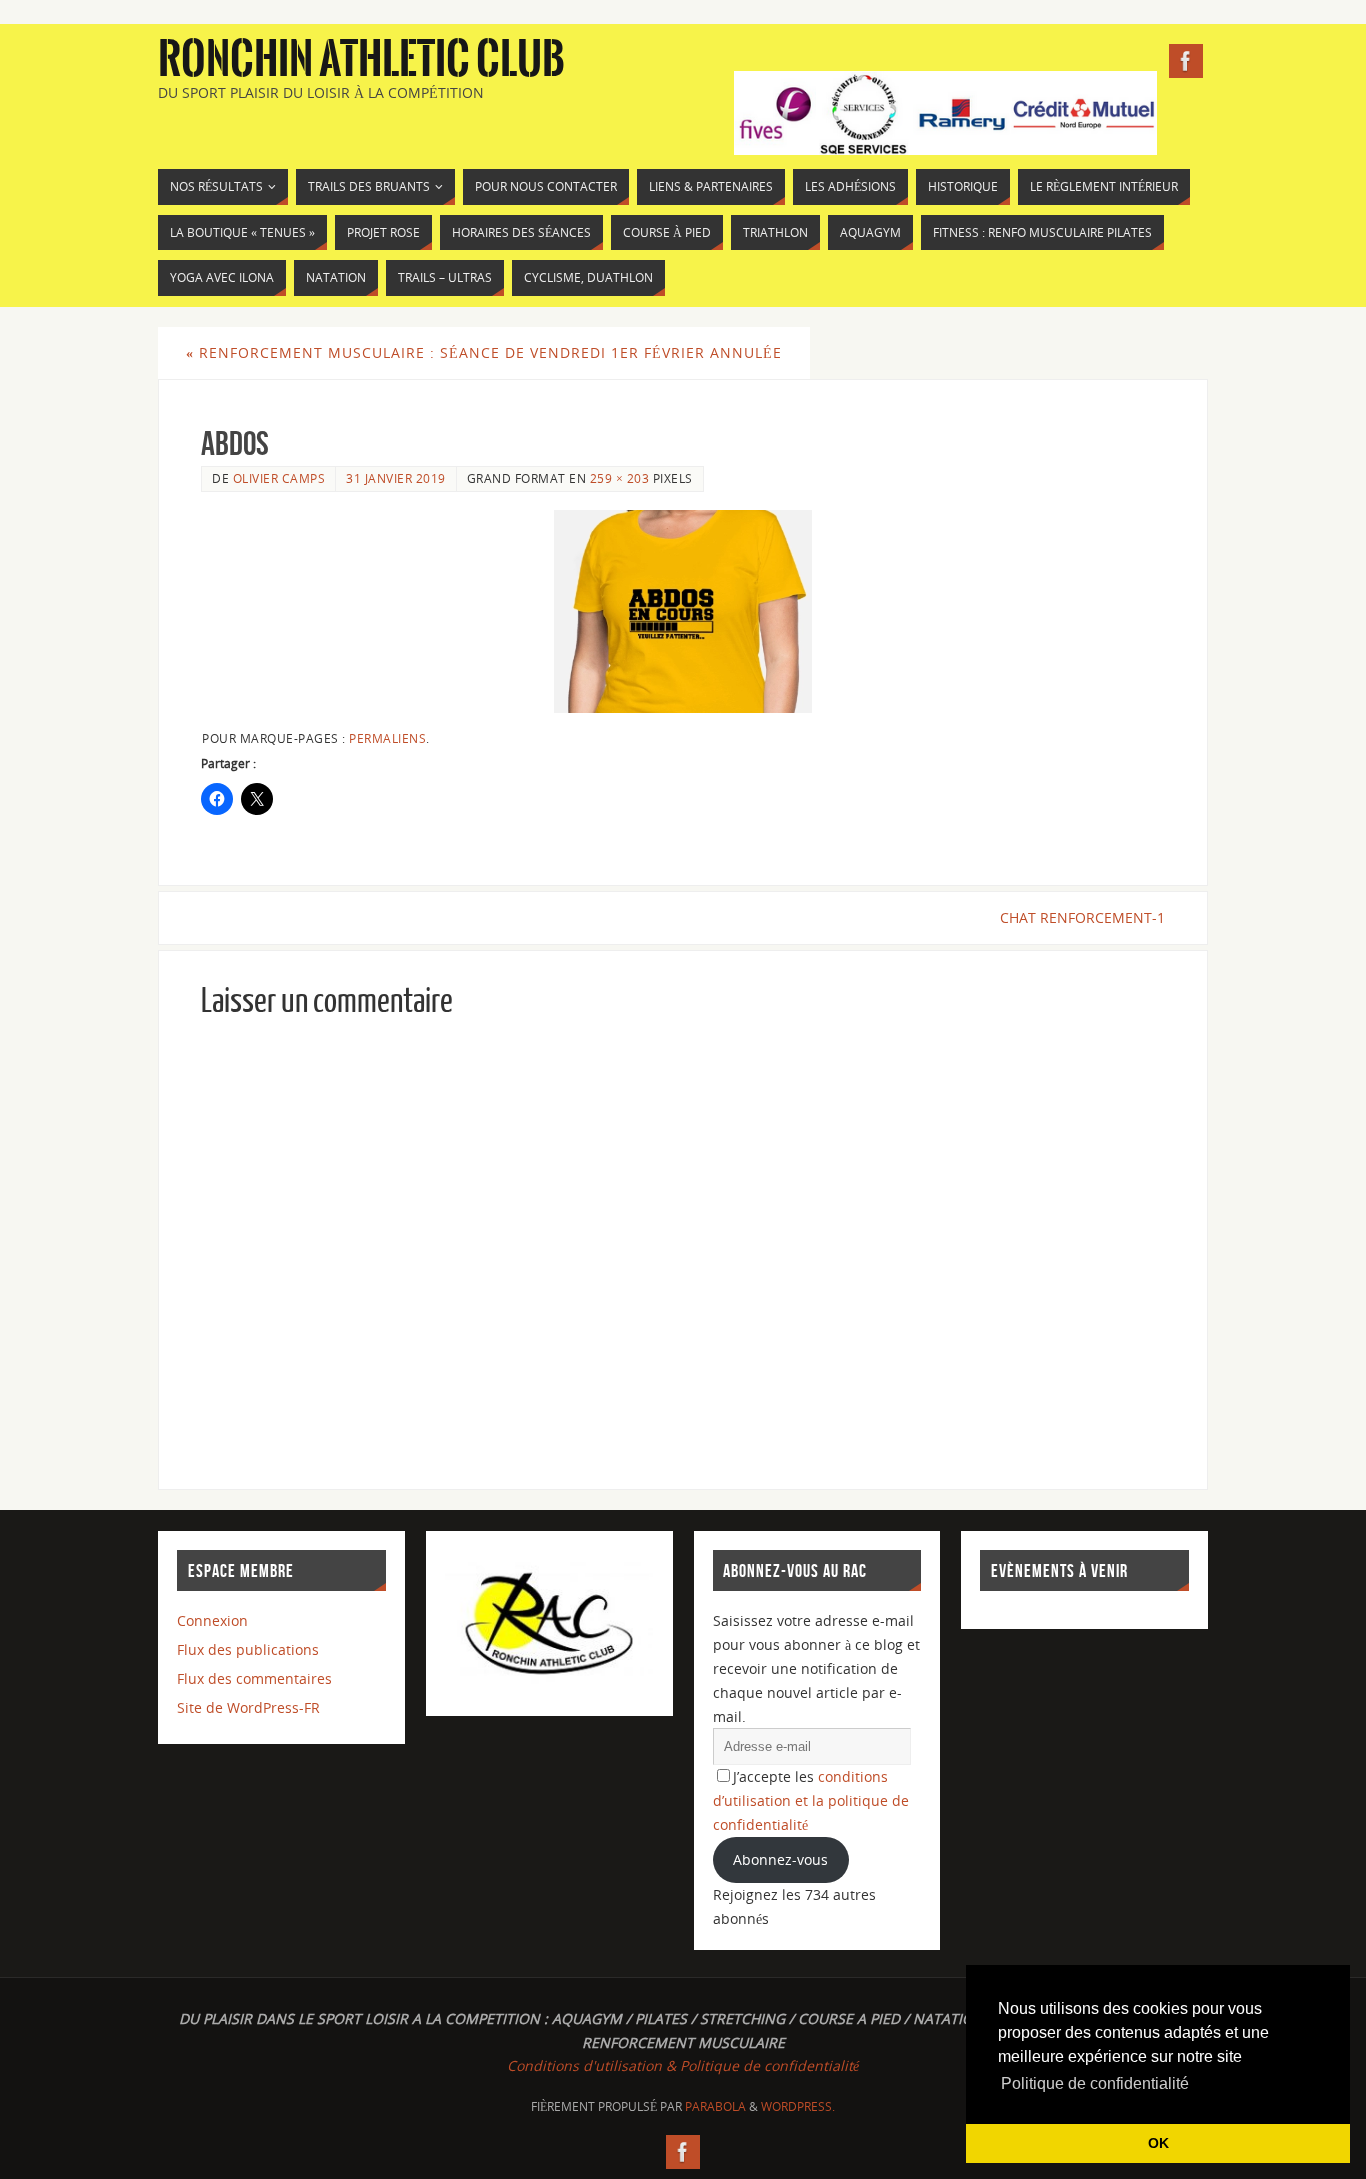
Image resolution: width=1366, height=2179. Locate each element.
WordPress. (798, 2106)
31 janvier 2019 (396, 478)
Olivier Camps (279, 478)
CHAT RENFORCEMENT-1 (1082, 917)
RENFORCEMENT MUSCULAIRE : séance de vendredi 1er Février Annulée (484, 352)
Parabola (715, 2106)
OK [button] (1158, 2143)
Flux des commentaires (254, 1678)
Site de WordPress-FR (248, 1707)
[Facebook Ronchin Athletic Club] (1186, 61)
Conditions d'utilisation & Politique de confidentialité (683, 2065)
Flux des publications (248, 1649)
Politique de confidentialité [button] (1095, 2083)
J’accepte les (811, 1800)
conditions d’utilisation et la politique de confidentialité (811, 1800)
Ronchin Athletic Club (361, 60)
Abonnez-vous (780, 1859)
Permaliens (387, 738)
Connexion (212, 1620)
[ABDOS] (683, 611)
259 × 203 (620, 478)
